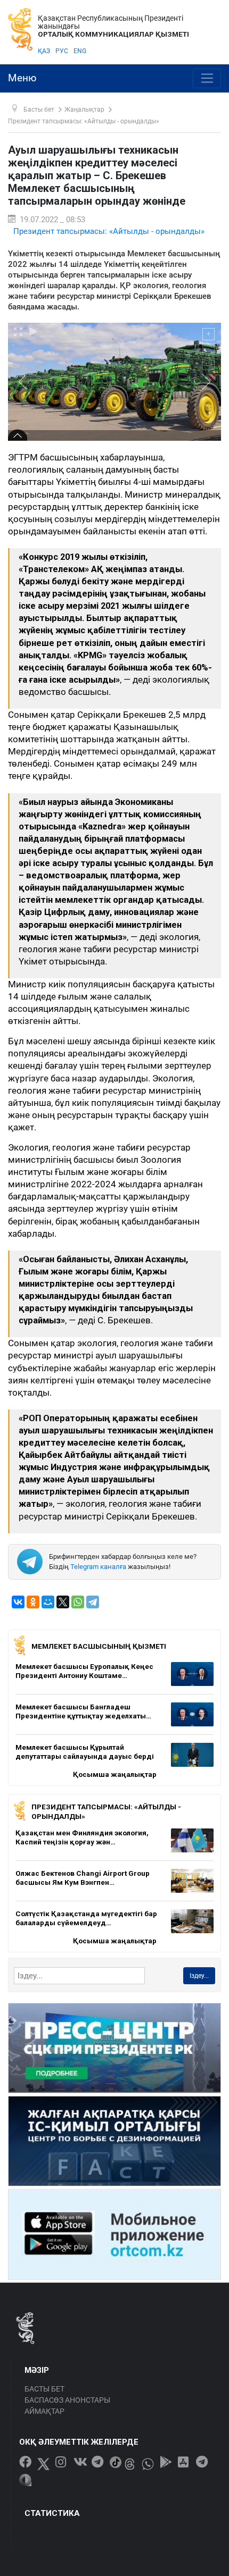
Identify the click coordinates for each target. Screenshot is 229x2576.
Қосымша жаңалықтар (115, 1774)
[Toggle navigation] (207, 79)
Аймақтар (44, 2411)
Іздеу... (199, 1976)
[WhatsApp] (78, 1602)
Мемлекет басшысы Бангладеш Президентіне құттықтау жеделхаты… (83, 1711)
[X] (63, 1602)
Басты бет (44, 2389)
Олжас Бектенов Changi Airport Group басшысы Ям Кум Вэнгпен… (83, 1878)
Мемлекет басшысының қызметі (99, 1646)
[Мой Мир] (48, 1602)
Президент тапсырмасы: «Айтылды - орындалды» (109, 231)
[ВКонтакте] (18, 1602)
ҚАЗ (44, 51)
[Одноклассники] (33, 1602)
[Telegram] (93, 1602)
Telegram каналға (98, 1567)
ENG (80, 51)
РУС (62, 51)
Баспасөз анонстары (67, 2400)
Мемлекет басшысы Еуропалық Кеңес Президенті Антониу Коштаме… (84, 1671)
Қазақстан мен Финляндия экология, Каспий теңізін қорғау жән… (82, 1837)
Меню (22, 78)
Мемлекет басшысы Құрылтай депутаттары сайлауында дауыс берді (85, 1752)
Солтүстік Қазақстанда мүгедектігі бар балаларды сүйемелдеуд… (86, 1918)
